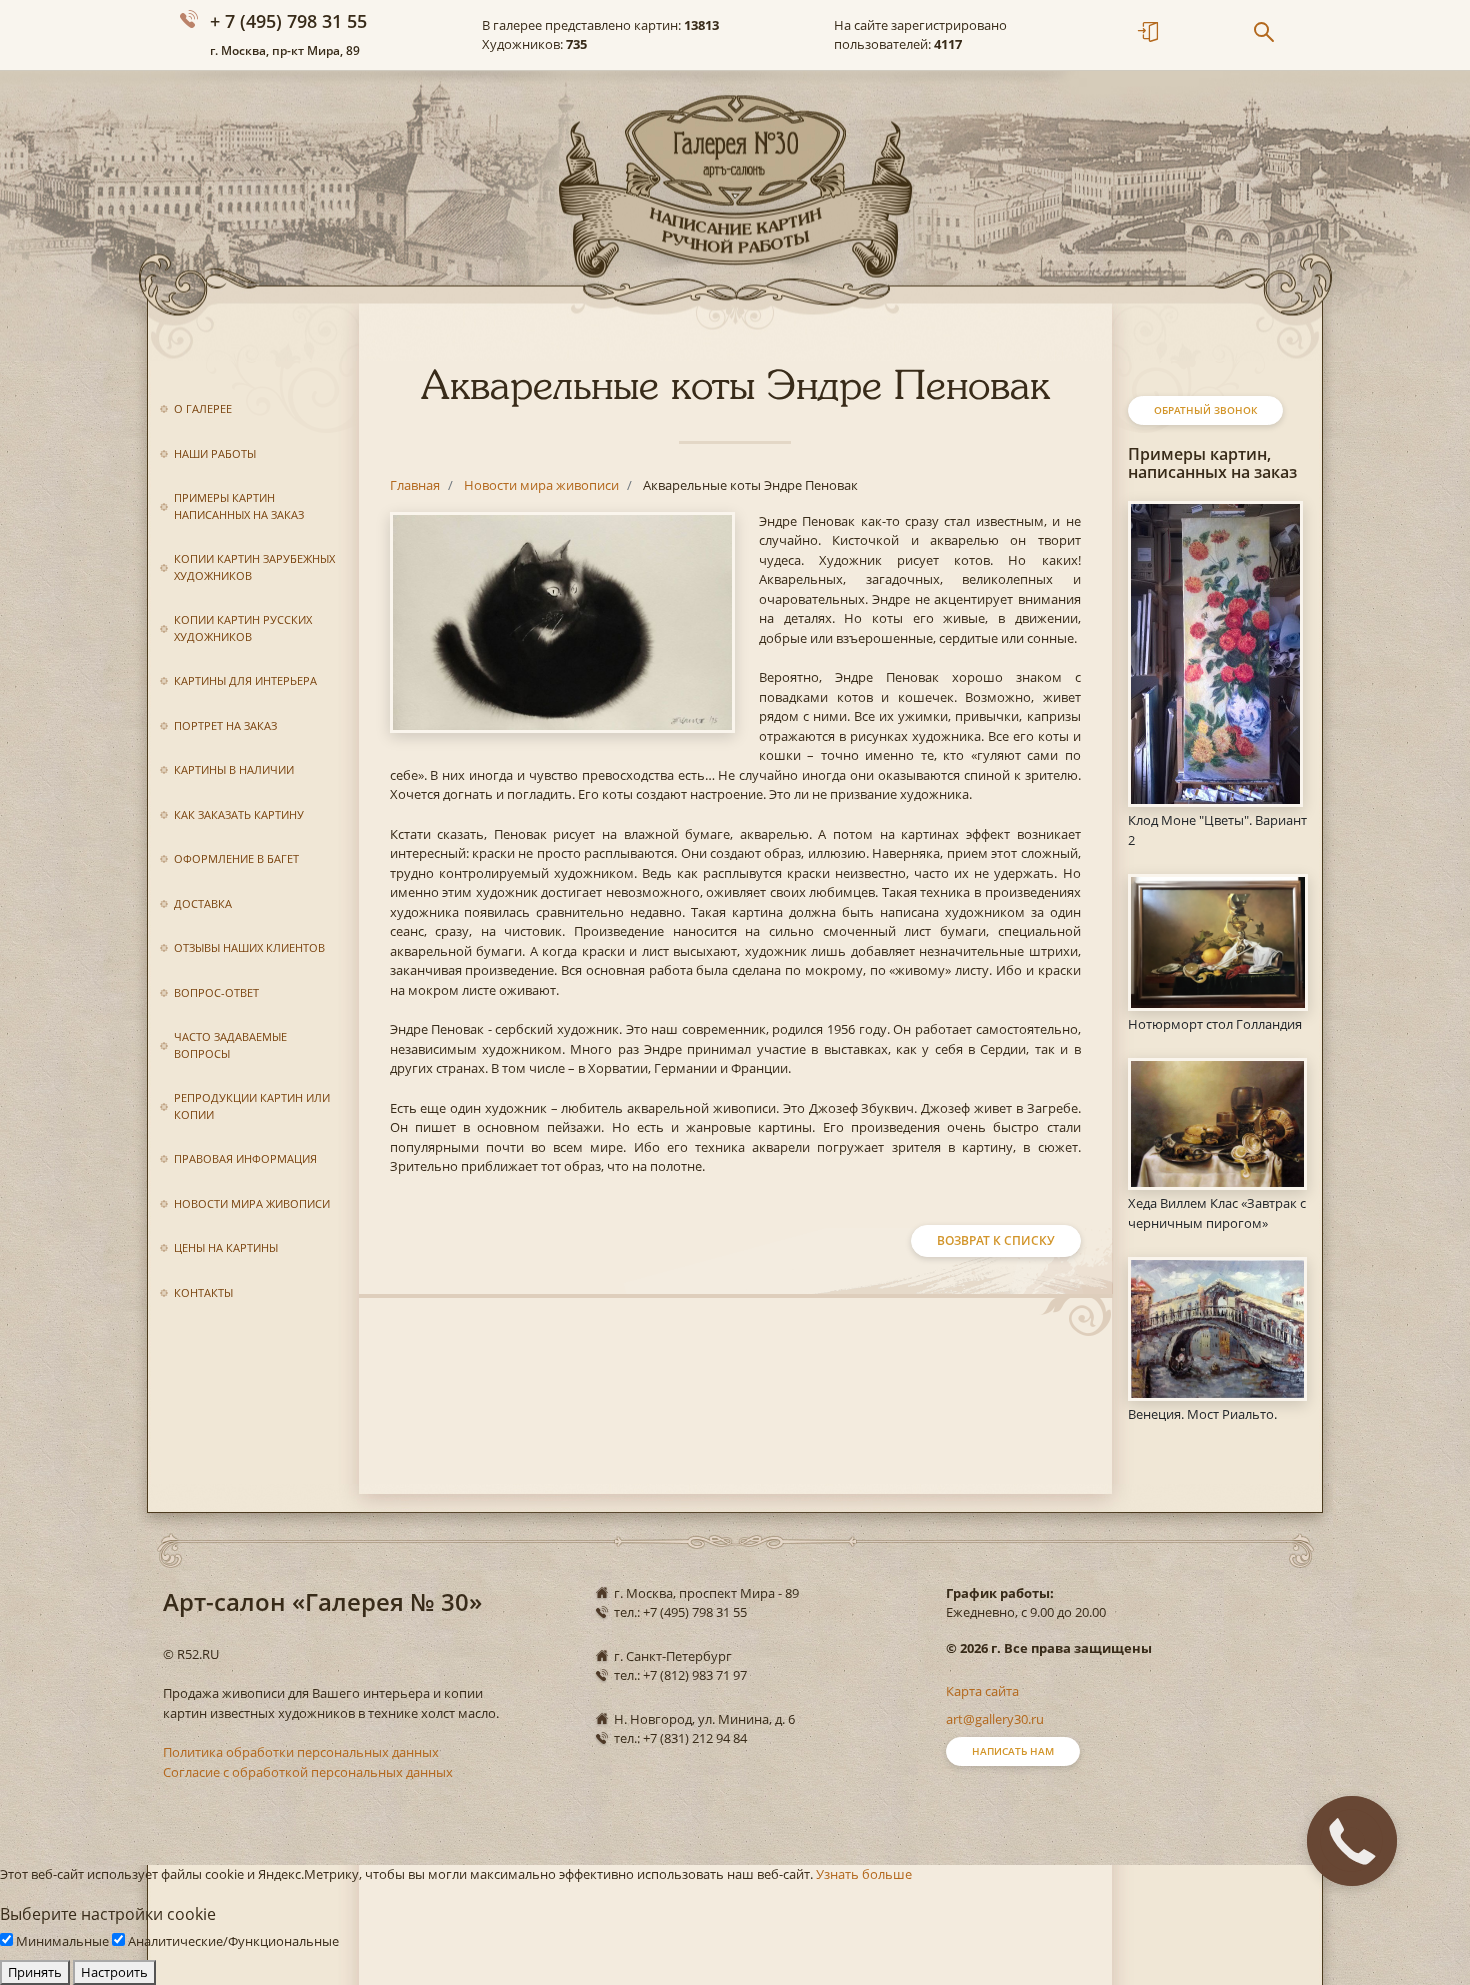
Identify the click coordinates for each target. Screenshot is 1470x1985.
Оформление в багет (236, 858)
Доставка (203, 903)
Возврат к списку (996, 1240)
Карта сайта (982, 1691)
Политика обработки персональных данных (301, 1752)
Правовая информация (245, 1158)
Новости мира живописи (252, 1203)
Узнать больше (864, 1874)
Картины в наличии (234, 769)
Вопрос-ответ (216, 992)
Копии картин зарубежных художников (254, 567)
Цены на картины (226, 1247)
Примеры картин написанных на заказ (239, 506)
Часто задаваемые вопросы (230, 1045)
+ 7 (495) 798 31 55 (288, 21)
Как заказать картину (239, 814)
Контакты (203, 1292)
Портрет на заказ (225, 725)
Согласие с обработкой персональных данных (308, 1772)
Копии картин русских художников (243, 628)
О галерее (203, 408)
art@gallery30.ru (995, 1719)
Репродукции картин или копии (252, 1106)
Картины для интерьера (245, 680)
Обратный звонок (1205, 410)
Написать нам (1013, 1751)
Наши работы (215, 453)
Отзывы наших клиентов (249, 947)
